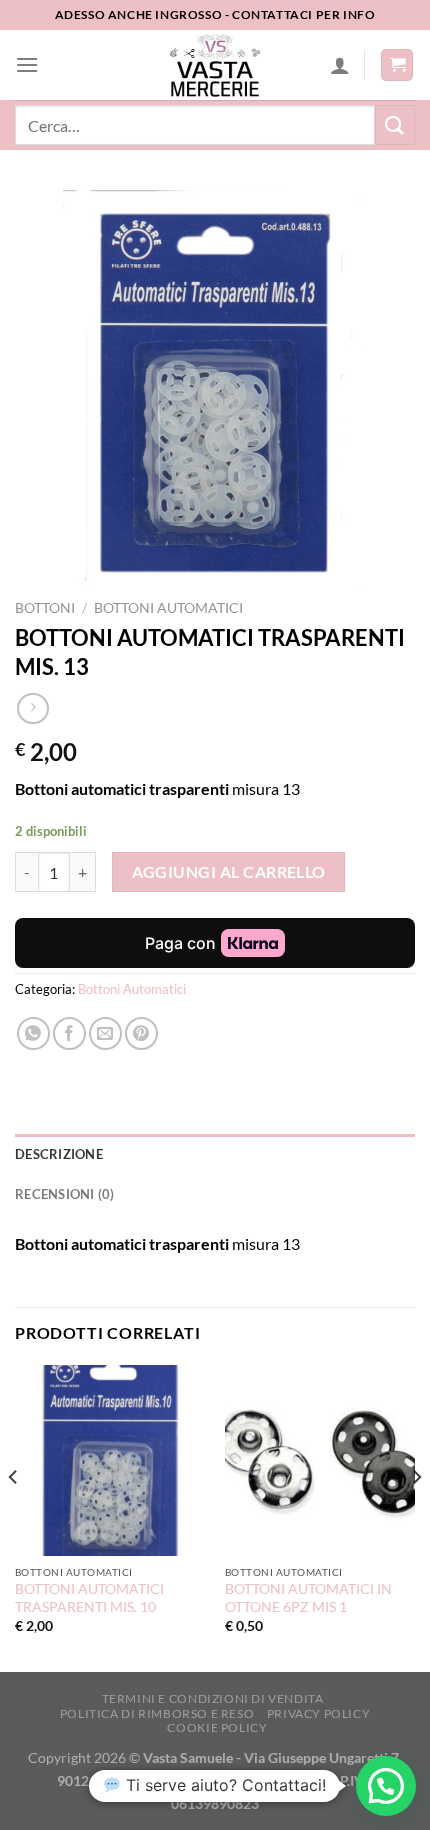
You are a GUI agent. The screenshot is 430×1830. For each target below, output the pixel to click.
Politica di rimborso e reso (157, 1713)
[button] (386, 1786)
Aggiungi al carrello (229, 872)
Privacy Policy (319, 1713)
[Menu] (27, 64)
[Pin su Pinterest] (141, 1033)
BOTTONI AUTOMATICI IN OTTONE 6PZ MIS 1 (308, 1598)
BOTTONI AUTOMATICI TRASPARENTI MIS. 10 (89, 1598)
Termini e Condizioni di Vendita (213, 1698)
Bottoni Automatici (168, 608)
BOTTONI (45, 608)
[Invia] (395, 124)
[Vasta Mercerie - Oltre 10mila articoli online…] (215, 65)
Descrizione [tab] (59, 1154)
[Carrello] (397, 65)
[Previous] (14, 1516)
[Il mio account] (340, 65)
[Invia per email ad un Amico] (105, 1033)
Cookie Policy (217, 1727)
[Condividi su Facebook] (69, 1033)
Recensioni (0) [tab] (65, 1194)
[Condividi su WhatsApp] (33, 1033)
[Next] (416, 1516)
